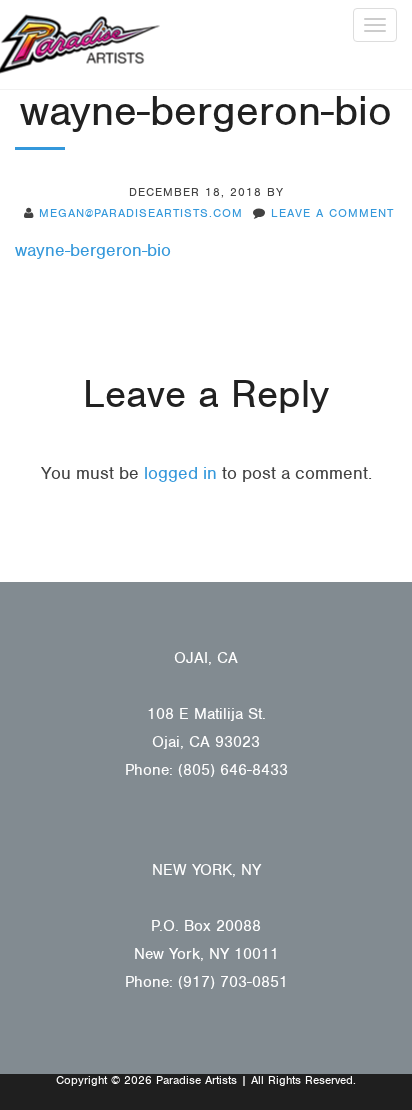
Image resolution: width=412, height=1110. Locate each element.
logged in (180, 473)
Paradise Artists (80, 44)
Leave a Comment (332, 213)
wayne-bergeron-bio (93, 250)
